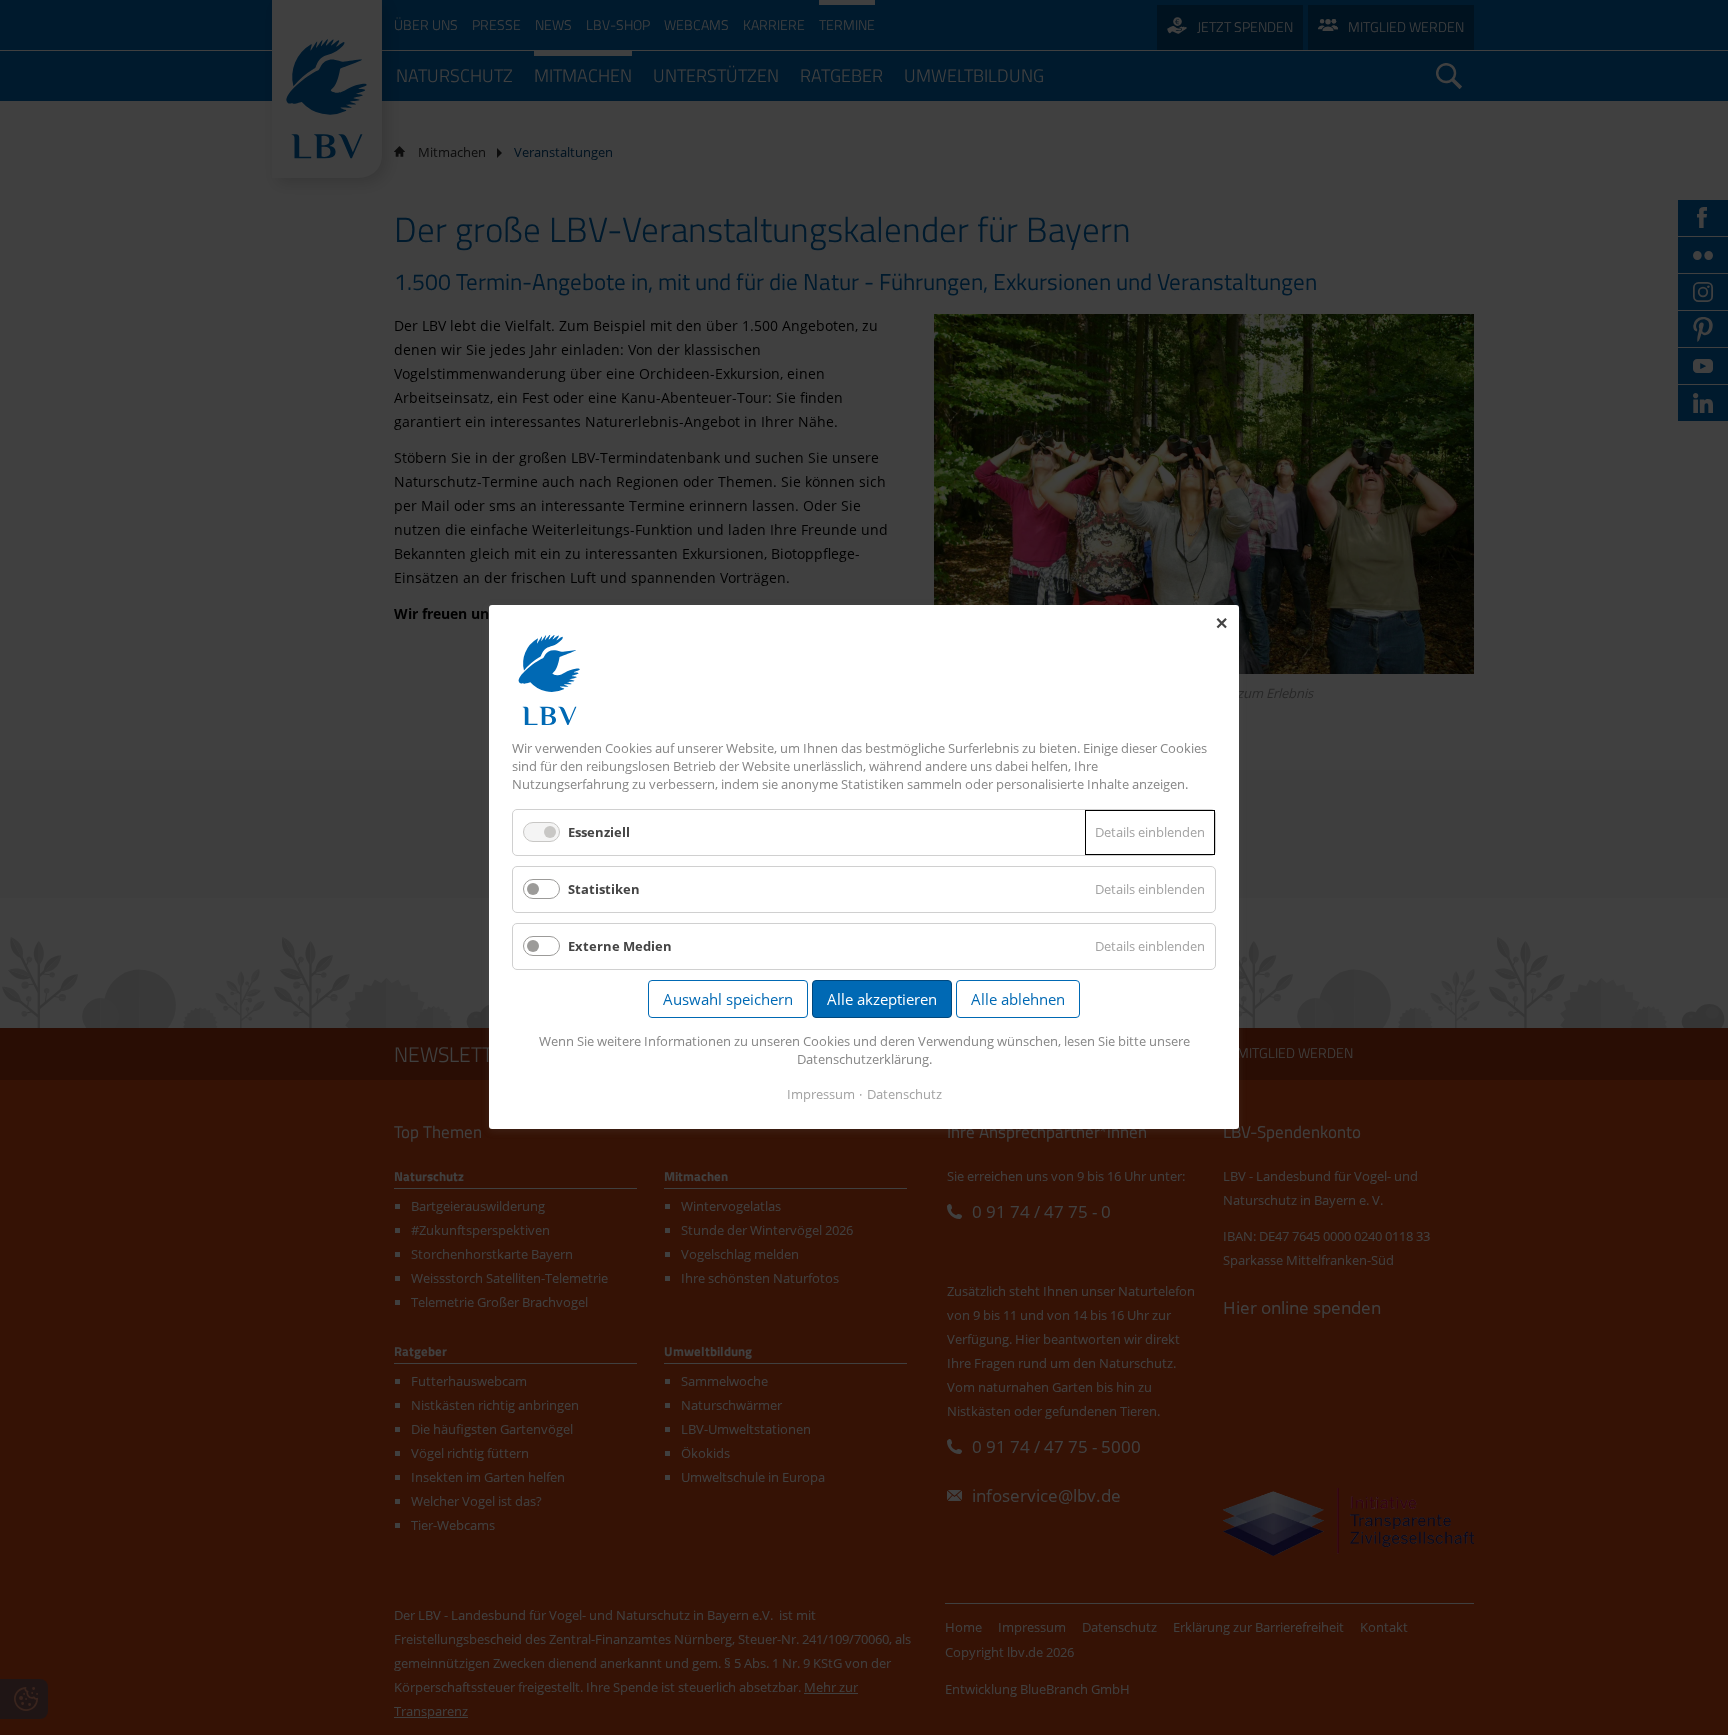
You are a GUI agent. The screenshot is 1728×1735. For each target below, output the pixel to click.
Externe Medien (620, 947)
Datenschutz (904, 1095)
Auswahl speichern (728, 1000)
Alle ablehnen (1018, 1000)
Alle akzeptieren (882, 1000)
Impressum (821, 1095)
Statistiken (604, 889)
